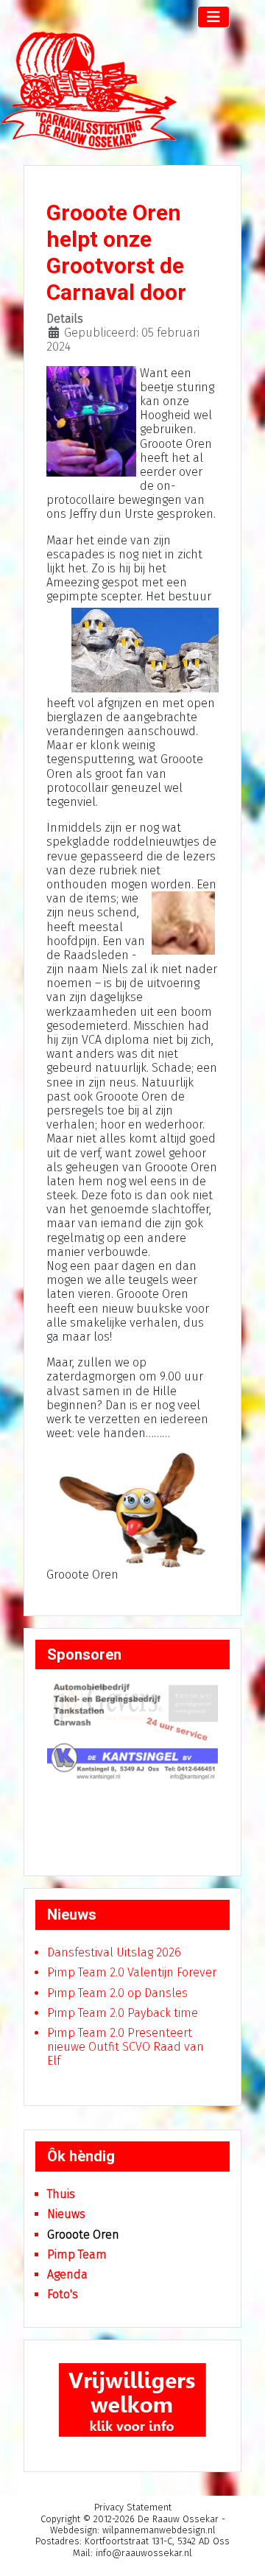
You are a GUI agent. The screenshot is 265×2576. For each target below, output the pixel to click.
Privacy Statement (133, 2507)
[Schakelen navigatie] (213, 17)
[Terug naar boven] (239, 2551)
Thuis (61, 2194)
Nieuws (66, 2214)
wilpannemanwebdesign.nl (159, 2530)
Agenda (67, 2274)
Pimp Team (77, 2254)
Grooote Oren (83, 2235)
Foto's (63, 2294)
